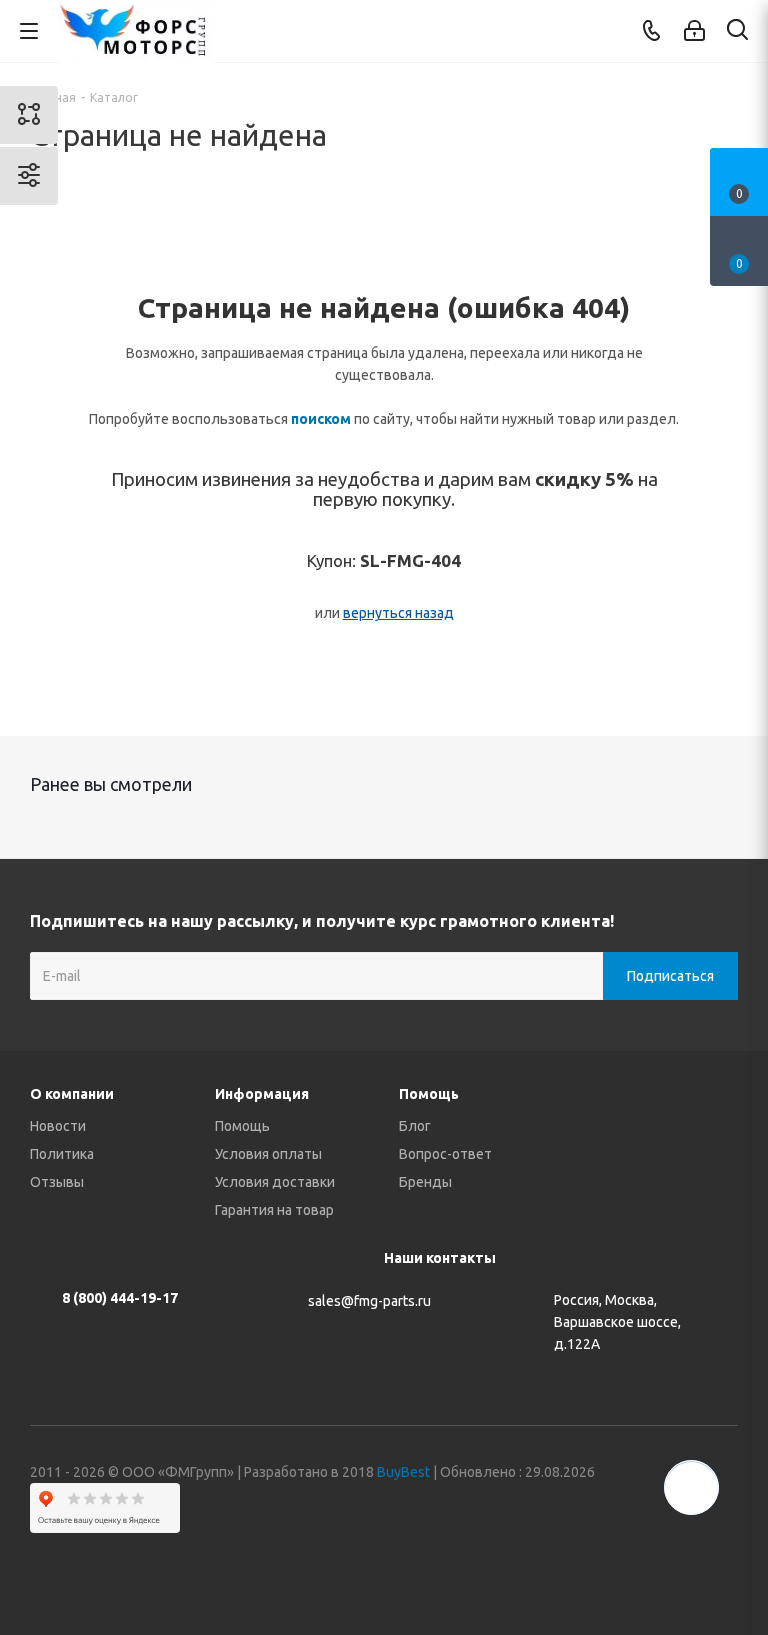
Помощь (242, 1126)
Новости (58, 1126)
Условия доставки (275, 1182)
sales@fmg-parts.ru (369, 1301)
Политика (62, 1154)
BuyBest (403, 1472)
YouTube (673, 1564)
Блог (415, 1126)
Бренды (425, 1182)
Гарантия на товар (274, 1210)
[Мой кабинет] (694, 31)
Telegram (623, 1564)
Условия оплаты (268, 1154)
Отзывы (57, 1182)
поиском (321, 419)
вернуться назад (398, 613)
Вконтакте (573, 1564)
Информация (262, 1094)
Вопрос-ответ (445, 1154)
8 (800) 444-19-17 (120, 1298)
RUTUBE (723, 1564)
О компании (72, 1094)
